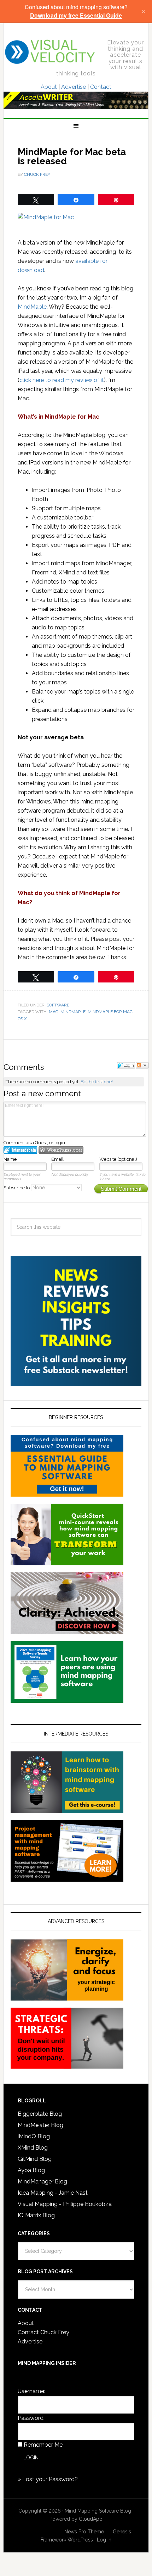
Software (58, 1005)
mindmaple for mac (110, 1012)
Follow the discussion (142, 1065)
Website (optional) (118, 1159)
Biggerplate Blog (40, 2114)
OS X (22, 1019)
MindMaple (32, 307)
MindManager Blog (42, 2181)
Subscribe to (17, 1188)
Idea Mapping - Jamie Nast (53, 2193)
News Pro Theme (84, 2532)
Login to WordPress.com (61, 1150)
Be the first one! (97, 1082)
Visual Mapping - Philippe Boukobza (65, 2204)
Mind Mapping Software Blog (50, 52)
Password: (31, 2418)
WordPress (80, 2540)
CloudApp (91, 2519)
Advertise (74, 87)
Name (10, 1159)
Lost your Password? (50, 2479)
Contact (101, 87)
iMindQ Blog (34, 2136)
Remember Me (43, 2445)
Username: (31, 2391)
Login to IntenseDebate (20, 1150)
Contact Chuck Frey (43, 2332)
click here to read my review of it (62, 380)
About (49, 87)
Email (57, 1159)
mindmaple (73, 1012)
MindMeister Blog (40, 2125)
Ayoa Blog (31, 2170)
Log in (104, 2540)
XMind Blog (33, 2148)
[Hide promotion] (144, 11)
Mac (54, 1012)
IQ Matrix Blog (36, 2215)
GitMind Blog (35, 2159)
